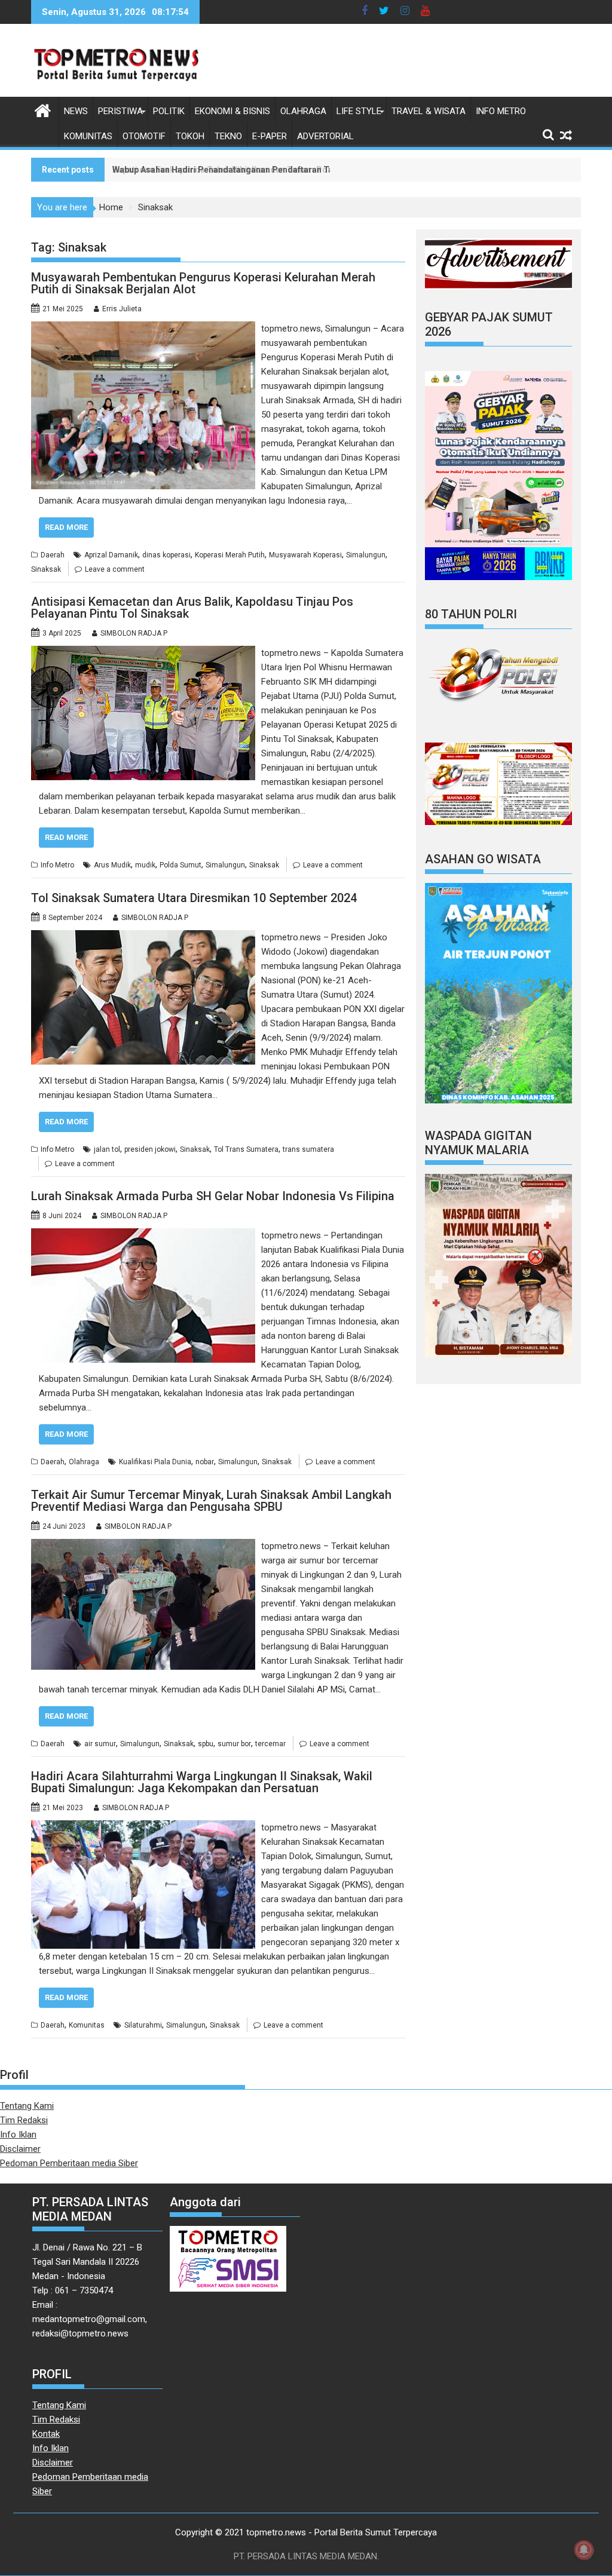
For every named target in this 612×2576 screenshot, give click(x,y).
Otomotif (144, 136)
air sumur (100, 1744)
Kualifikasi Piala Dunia (155, 1462)
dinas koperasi (166, 555)
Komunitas (88, 136)
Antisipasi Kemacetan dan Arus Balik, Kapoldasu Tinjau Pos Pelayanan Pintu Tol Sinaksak (192, 608)
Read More (66, 527)
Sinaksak (46, 569)
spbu (206, 1744)
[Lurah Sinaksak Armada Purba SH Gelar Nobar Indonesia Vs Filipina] (143, 1235)
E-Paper (270, 136)
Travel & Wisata (429, 111)
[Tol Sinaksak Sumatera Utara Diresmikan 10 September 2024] (143, 937)
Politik (169, 111)
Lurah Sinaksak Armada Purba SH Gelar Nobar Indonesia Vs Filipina (213, 1196)
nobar (205, 1462)
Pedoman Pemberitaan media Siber (69, 2163)
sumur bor (234, 1744)
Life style (359, 111)
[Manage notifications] (584, 2550)
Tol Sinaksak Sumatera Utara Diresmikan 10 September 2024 (194, 898)
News (76, 111)
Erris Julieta (122, 309)
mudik (145, 865)
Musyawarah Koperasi (305, 555)
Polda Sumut (180, 865)
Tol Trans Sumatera (246, 1149)
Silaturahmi (143, 2025)
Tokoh (190, 136)
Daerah (53, 555)
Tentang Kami (27, 2106)
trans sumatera (308, 1149)
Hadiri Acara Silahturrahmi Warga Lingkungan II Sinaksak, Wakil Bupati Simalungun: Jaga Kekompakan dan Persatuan (202, 1782)
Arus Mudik (112, 865)
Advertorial (325, 136)
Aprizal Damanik (111, 555)
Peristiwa (120, 111)
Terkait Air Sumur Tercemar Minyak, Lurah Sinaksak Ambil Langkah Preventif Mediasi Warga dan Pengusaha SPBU (211, 1501)
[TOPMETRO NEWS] (43, 109)
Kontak (46, 2434)
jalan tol (107, 1149)
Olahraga (303, 111)
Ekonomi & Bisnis (232, 111)
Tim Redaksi (24, 2120)
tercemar (270, 1744)
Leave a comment (115, 569)
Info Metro (501, 111)
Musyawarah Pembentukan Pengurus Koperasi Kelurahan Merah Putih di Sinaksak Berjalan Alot (203, 283)
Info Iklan (18, 2135)
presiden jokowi (150, 1149)
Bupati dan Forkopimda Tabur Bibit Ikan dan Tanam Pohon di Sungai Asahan (262, 170)
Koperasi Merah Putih (230, 555)
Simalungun (366, 555)
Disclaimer (20, 2149)
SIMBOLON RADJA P (134, 633)
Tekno (228, 136)
